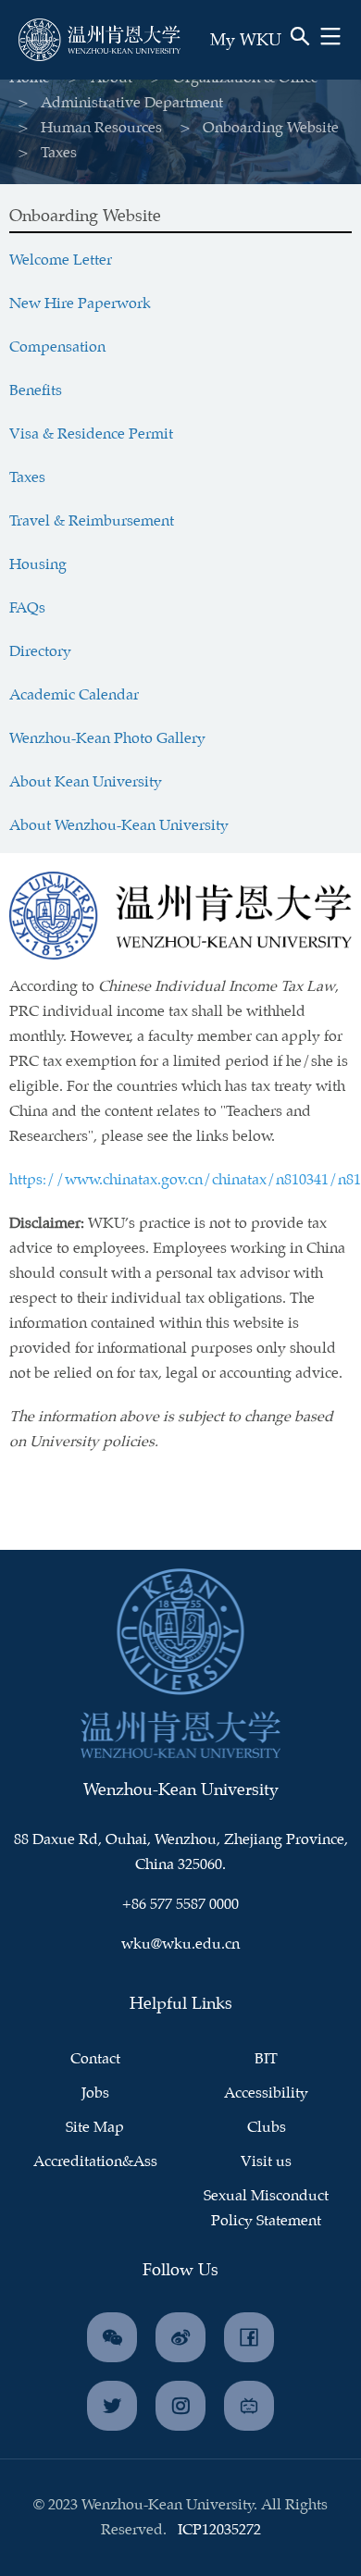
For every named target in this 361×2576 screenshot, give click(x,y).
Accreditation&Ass (95, 2162)
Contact (95, 2059)
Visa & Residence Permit (91, 434)
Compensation (57, 347)
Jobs (95, 2093)
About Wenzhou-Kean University (119, 826)
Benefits (36, 391)
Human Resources (101, 128)
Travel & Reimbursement (92, 521)
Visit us (266, 2162)
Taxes (27, 478)
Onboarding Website (271, 128)
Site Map (95, 2128)
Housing (38, 565)
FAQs (27, 608)
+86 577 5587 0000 (180, 1905)
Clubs (267, 2128)
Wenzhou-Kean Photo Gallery (107, 739)
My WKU (246, 41)
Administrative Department (132, 103)
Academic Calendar (74, 695)
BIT (266, 2059)
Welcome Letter (61, 260)
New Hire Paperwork (80, 304)
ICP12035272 (219, 2530)
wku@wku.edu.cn (180, 1944)
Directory (40, 652)
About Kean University (86, 782)
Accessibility (266, 2093)
